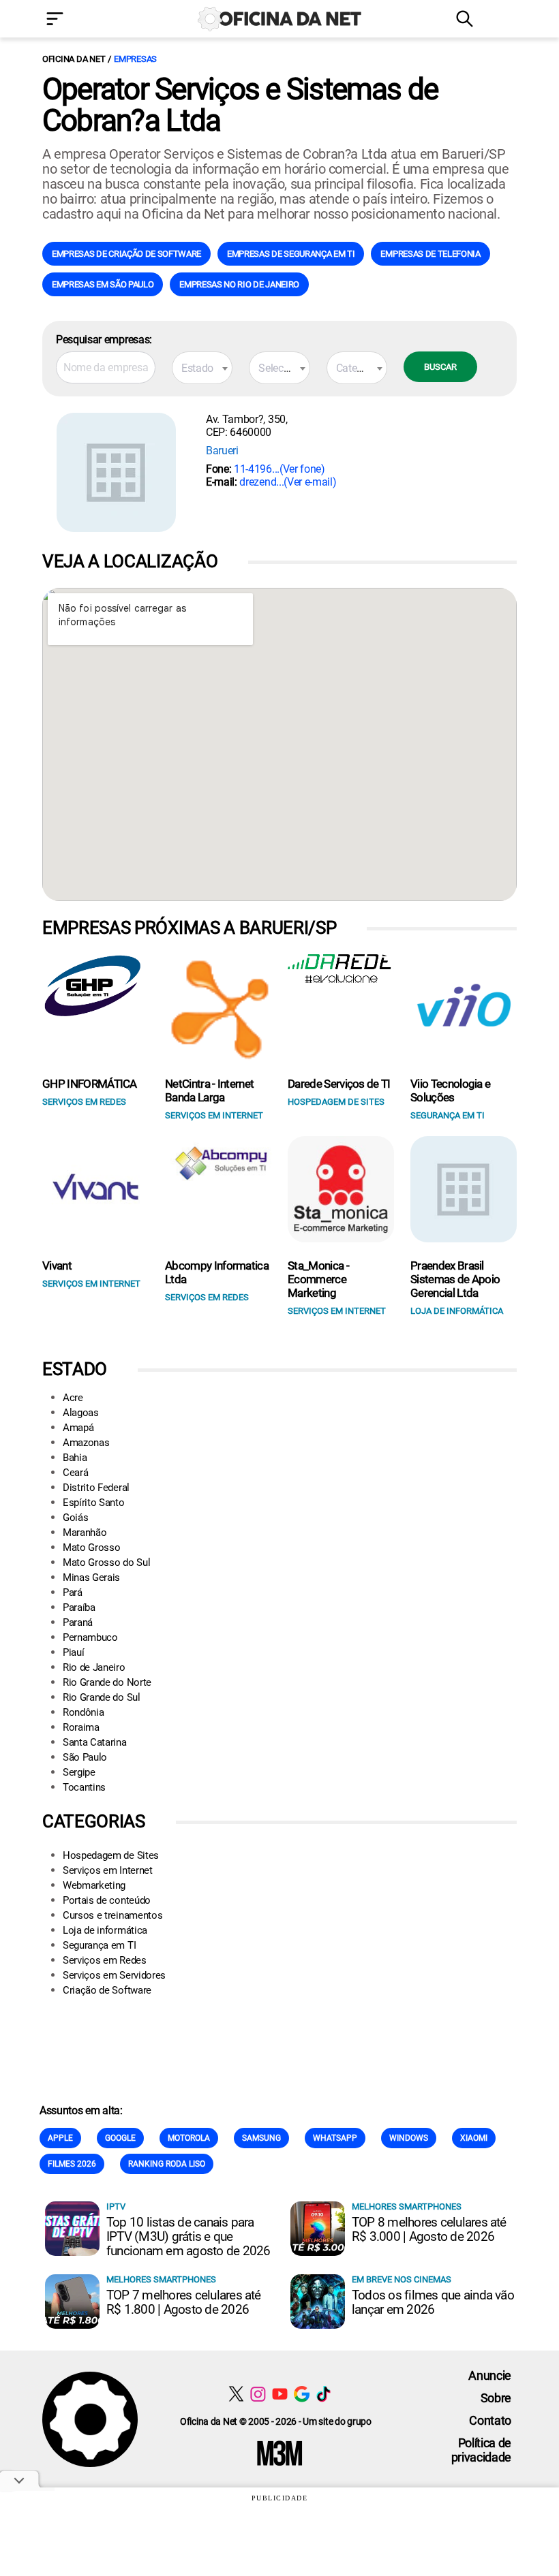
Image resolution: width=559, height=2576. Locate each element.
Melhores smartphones (407, 2206)
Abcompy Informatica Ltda (217, 1272)
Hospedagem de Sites (111, 1855)
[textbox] (202, 368)
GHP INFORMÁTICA (90, 1084)
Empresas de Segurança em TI (291, 254)
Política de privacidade (481, 2450)
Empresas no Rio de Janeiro (239, 284)
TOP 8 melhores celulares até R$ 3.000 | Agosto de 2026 (429, 2229)
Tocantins (84, 1787)
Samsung (261, 2138)
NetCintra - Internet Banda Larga (209, 1090)
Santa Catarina (95, 1742)
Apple (60, 2138)
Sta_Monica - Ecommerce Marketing (318, 1279)
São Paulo (85, 1757)
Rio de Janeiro (94, 1667)
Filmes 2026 (72, 2164)
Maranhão (85, 1533)
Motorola (189, 2138)
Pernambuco (90, 1637)
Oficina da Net (74, 59)
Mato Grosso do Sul (106, 1562)
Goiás (75, 1518)
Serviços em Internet (108, 1870)
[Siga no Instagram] (258, 2394)
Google (120, 2138)
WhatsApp (335, 2138)
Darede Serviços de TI (339, 1084)
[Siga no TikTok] (323, 2394)
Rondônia (83, 1712)
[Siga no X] (236, 2394)
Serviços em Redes (105, 1960)
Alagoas (81, 1413)
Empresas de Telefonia (430, 254)
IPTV (116, 2206)
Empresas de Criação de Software (126, 254)
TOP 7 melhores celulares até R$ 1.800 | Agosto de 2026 (184, 2302)
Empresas (135, 59)
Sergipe (79, 1772)
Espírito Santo (94, 1503)
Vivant (57, 1266)
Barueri (222, 451)
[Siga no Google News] (302, 2394)
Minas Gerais (91, 1577)
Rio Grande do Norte (107, 1682)
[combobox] (202, 368)
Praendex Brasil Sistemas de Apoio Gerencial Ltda (455, 1279)
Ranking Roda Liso (167, 2164)
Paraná (78, 1622)
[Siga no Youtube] (280, 2394)
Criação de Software (107, 1990)
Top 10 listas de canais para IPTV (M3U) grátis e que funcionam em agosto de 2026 (188, 2236)
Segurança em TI (99, 1945)
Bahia (75, 1458)
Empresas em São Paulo (103, 284)
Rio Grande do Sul (102, 1697)
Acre (73, 1398)
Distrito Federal (96, 1488)
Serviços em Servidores (114, 1975)
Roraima (81, 1727)
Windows (409, 2138)
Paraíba (79, 1607)
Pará (73, 1592)
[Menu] (75, 20)
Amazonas (86, 1443)
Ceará (75, 1473)
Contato (490, 2420)
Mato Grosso (91, 1548)
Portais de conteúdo (107, 1900)
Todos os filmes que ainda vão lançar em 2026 (433, 2302)
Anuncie (490, 2375)
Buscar (440, 367)
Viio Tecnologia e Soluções (450, 1090)
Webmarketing (94, 1885)
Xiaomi (474, 2138)
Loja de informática (105, 1930)
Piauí (73, 1652)
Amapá (78, 1428)
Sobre (496, 2398)
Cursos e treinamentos (112, 1915)
